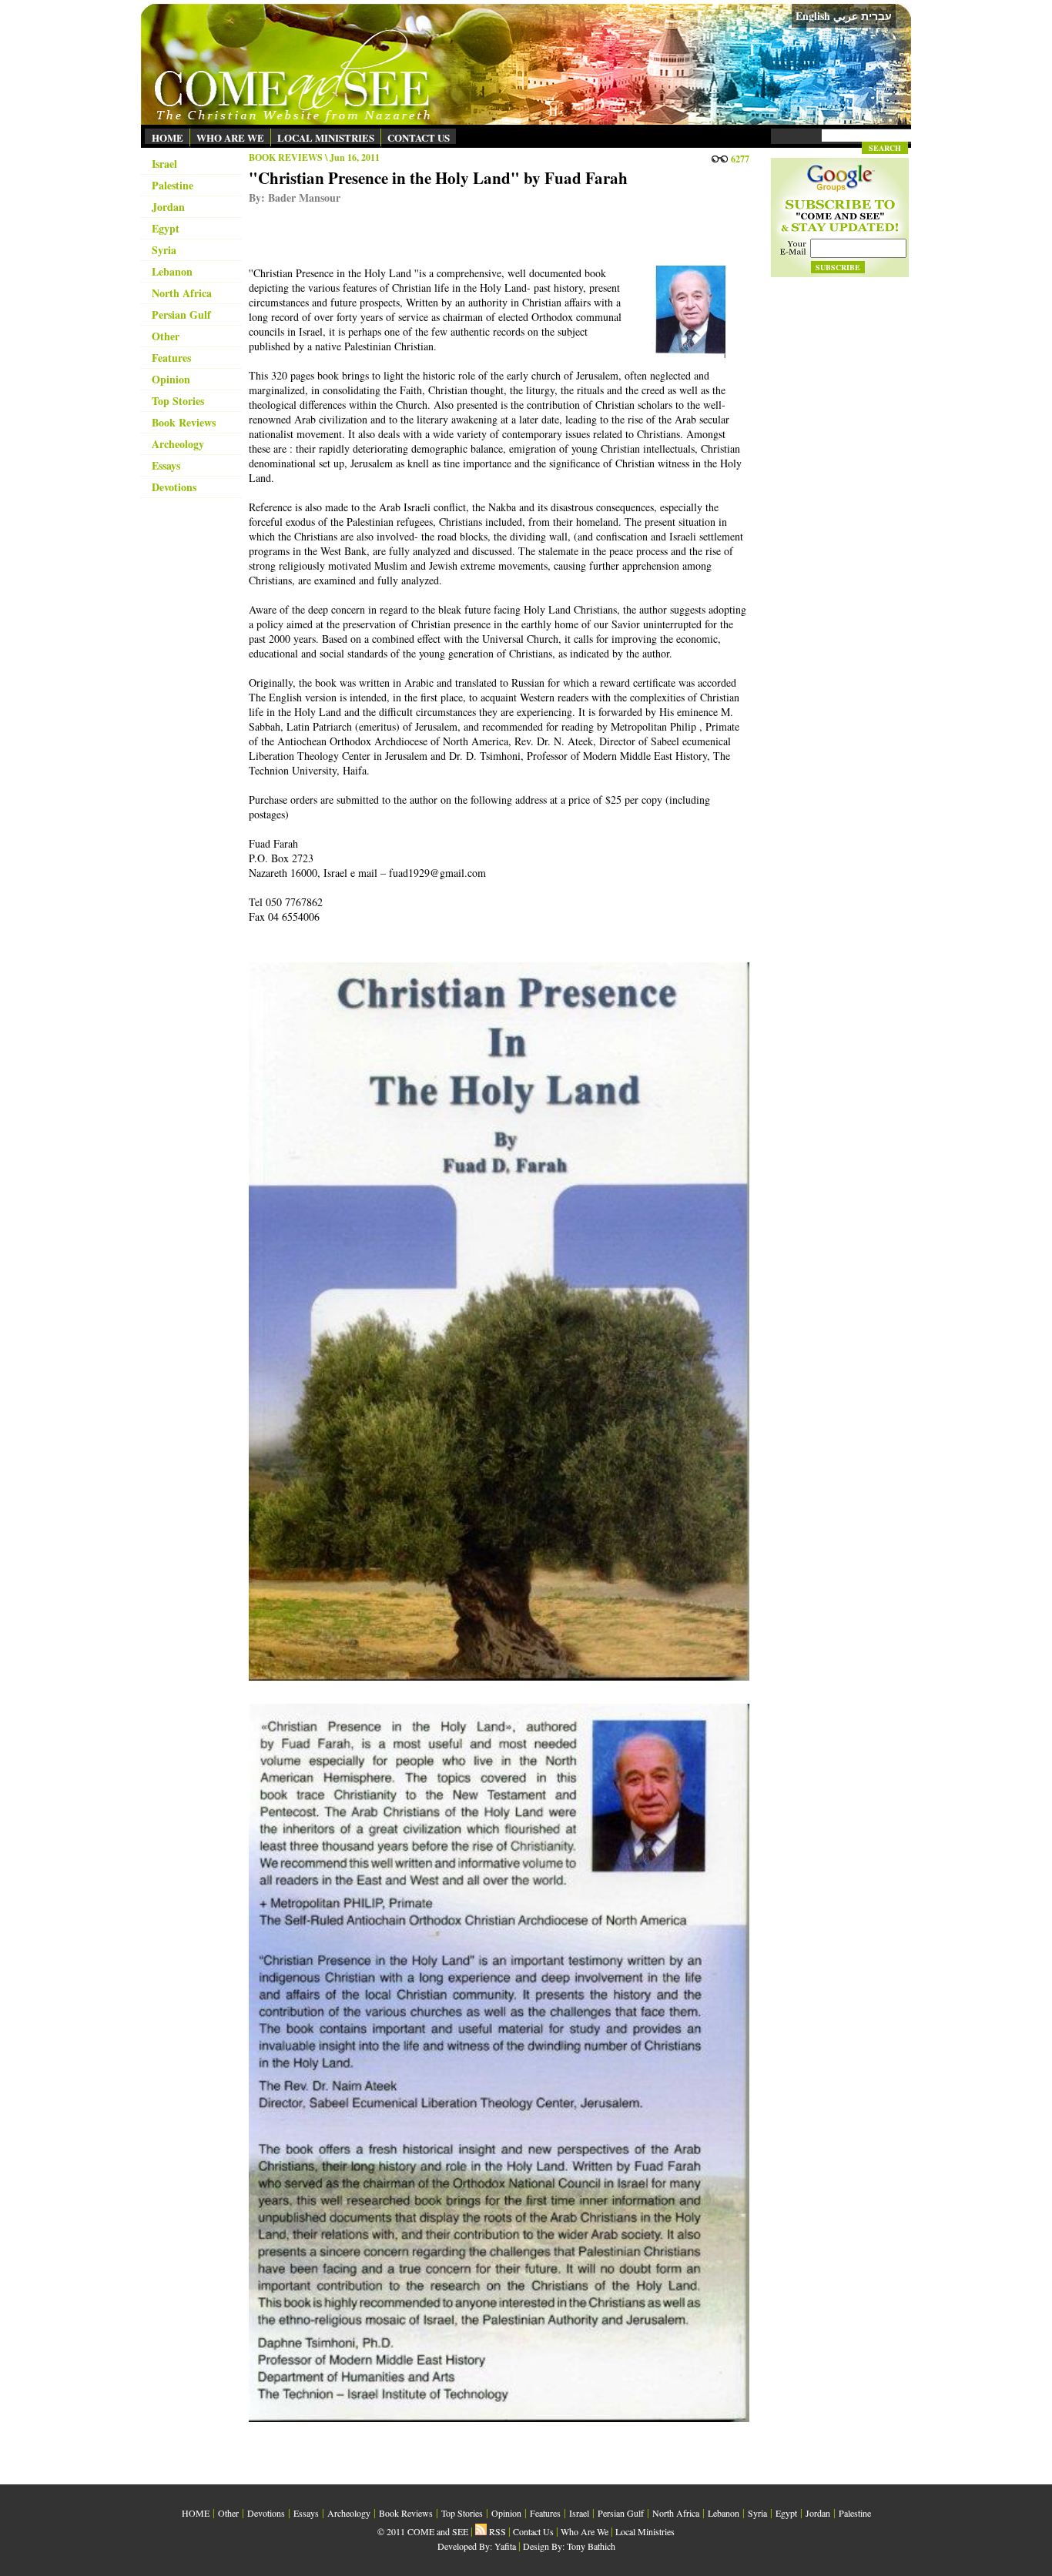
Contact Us (533, 2531)
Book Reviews (184, 422)
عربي (846, 16)
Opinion (171, 379)
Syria (164, 250)
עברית (876, 16)
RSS (496, 2531)
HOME (168, 137)
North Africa (182, 293)
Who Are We (585, 2531)
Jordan (168, 207)
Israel (164, 164)
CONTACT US (419, 137)
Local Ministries (645, 2531)
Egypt (166, 228)
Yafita (505, 2546)
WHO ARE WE (230, 137)
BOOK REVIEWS (286, 157)
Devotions (174, 487)
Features (171, 358)
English (813, 16)
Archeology (178, 444)
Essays (166, 465)
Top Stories (178, 401)
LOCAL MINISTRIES (326, 137)
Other (166, 336)
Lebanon (172, 271)
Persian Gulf (181, 314)
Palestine (173, 185)
